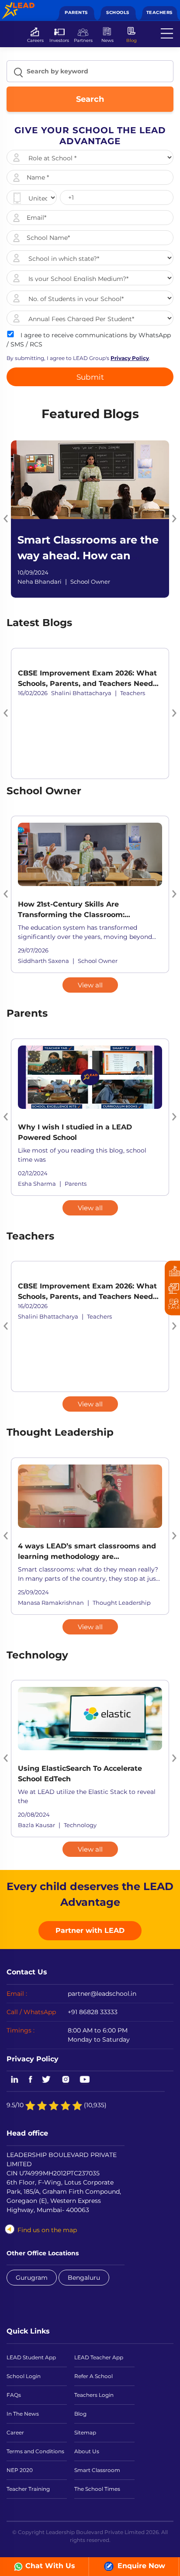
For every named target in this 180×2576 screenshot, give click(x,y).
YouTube (84, 2080)
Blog (132, 40)
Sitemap (85, 2432)
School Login (24, 2376)
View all (90, 985)
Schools (118, 12)
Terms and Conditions (35, 2451)
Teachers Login (94, 2395)
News (107, 40)
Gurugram (32, 2278)
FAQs (14, 2395)
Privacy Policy (33, 2059)
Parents (76, 12)
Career (15, 2432)
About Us (87, 2451)
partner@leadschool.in (102, 1994)
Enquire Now (140, 2566)
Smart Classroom (97, 2470)
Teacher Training (28, 2489)
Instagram (66, 2080)
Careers (35, 40)
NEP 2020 (20, 2470)
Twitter (47, 2080)
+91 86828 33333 (93, 2012)
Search (90, 99)
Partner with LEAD (90, 1930)
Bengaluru (84, 2278)
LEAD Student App (31, 2357)
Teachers (159, 12)
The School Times (97, 2489)
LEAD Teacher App (99, 2357)
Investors (59, 40)
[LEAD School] (18, 7)
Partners (83, 40)
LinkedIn (13, 2080)
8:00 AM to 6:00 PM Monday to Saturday (99, 2035)
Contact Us (27, 1972)
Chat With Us (50, 2566)
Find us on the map (47, 2230)
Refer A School (93, 2376)
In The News (23, 2414)
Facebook (31, 2080)
